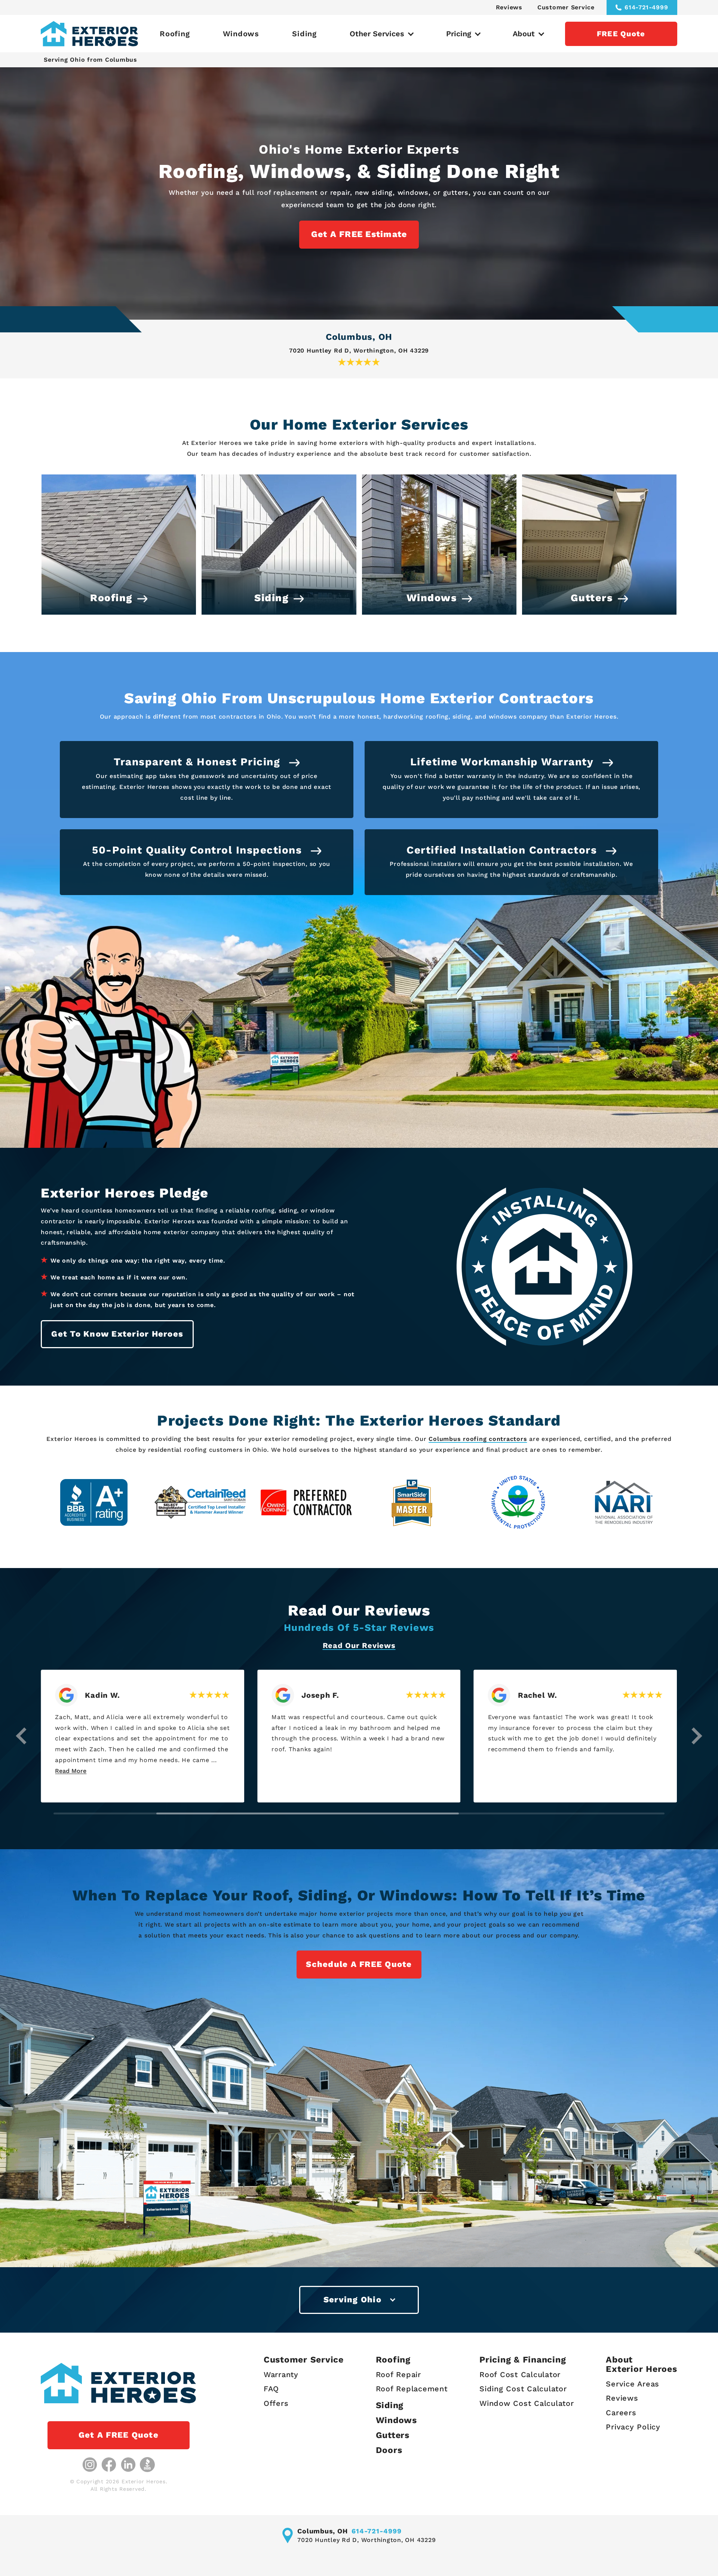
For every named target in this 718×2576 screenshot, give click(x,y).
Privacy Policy (633, 2427)
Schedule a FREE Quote (359, 1964)
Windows (241, 34)
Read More (317, 1771)
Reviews (509, 7)
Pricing (459, 34)
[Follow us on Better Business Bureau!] (147, 2465)
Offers (276, 2403)
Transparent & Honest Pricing (199, 762)
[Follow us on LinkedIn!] (128, 2465)
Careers (621, 2413)
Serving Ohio (352, 2300)
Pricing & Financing (523, 2360)
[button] (21, 1736)
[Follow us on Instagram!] (90, 2465)
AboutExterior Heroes (641, 2365)
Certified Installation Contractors (504, 850)
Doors (389, 2450)
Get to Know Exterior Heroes (117, 1334)
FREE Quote (621, 34)
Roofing (175, 34)
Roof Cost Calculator (520, 2375)
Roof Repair (398, 2375)
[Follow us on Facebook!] (109, 2465)
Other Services (377, 34)
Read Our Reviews (359, 1645)
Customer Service (566, 7)
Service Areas (633, 2384)
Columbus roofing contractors (478, 1439)
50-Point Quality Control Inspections (199, 850)
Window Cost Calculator (527, 2403)
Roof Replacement (412, 2389)
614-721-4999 (646, 7)
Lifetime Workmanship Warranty (504, 762)
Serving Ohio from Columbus (90, 60)
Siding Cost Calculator (523, 2389)
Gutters (393, 2435)
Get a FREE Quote (119, 2435)
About (524, 34)
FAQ (271, 2389)
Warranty (281, 2375)
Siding (304, 34)
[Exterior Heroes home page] (89, 34)
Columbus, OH (359, 337)
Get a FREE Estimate (359, 234)
